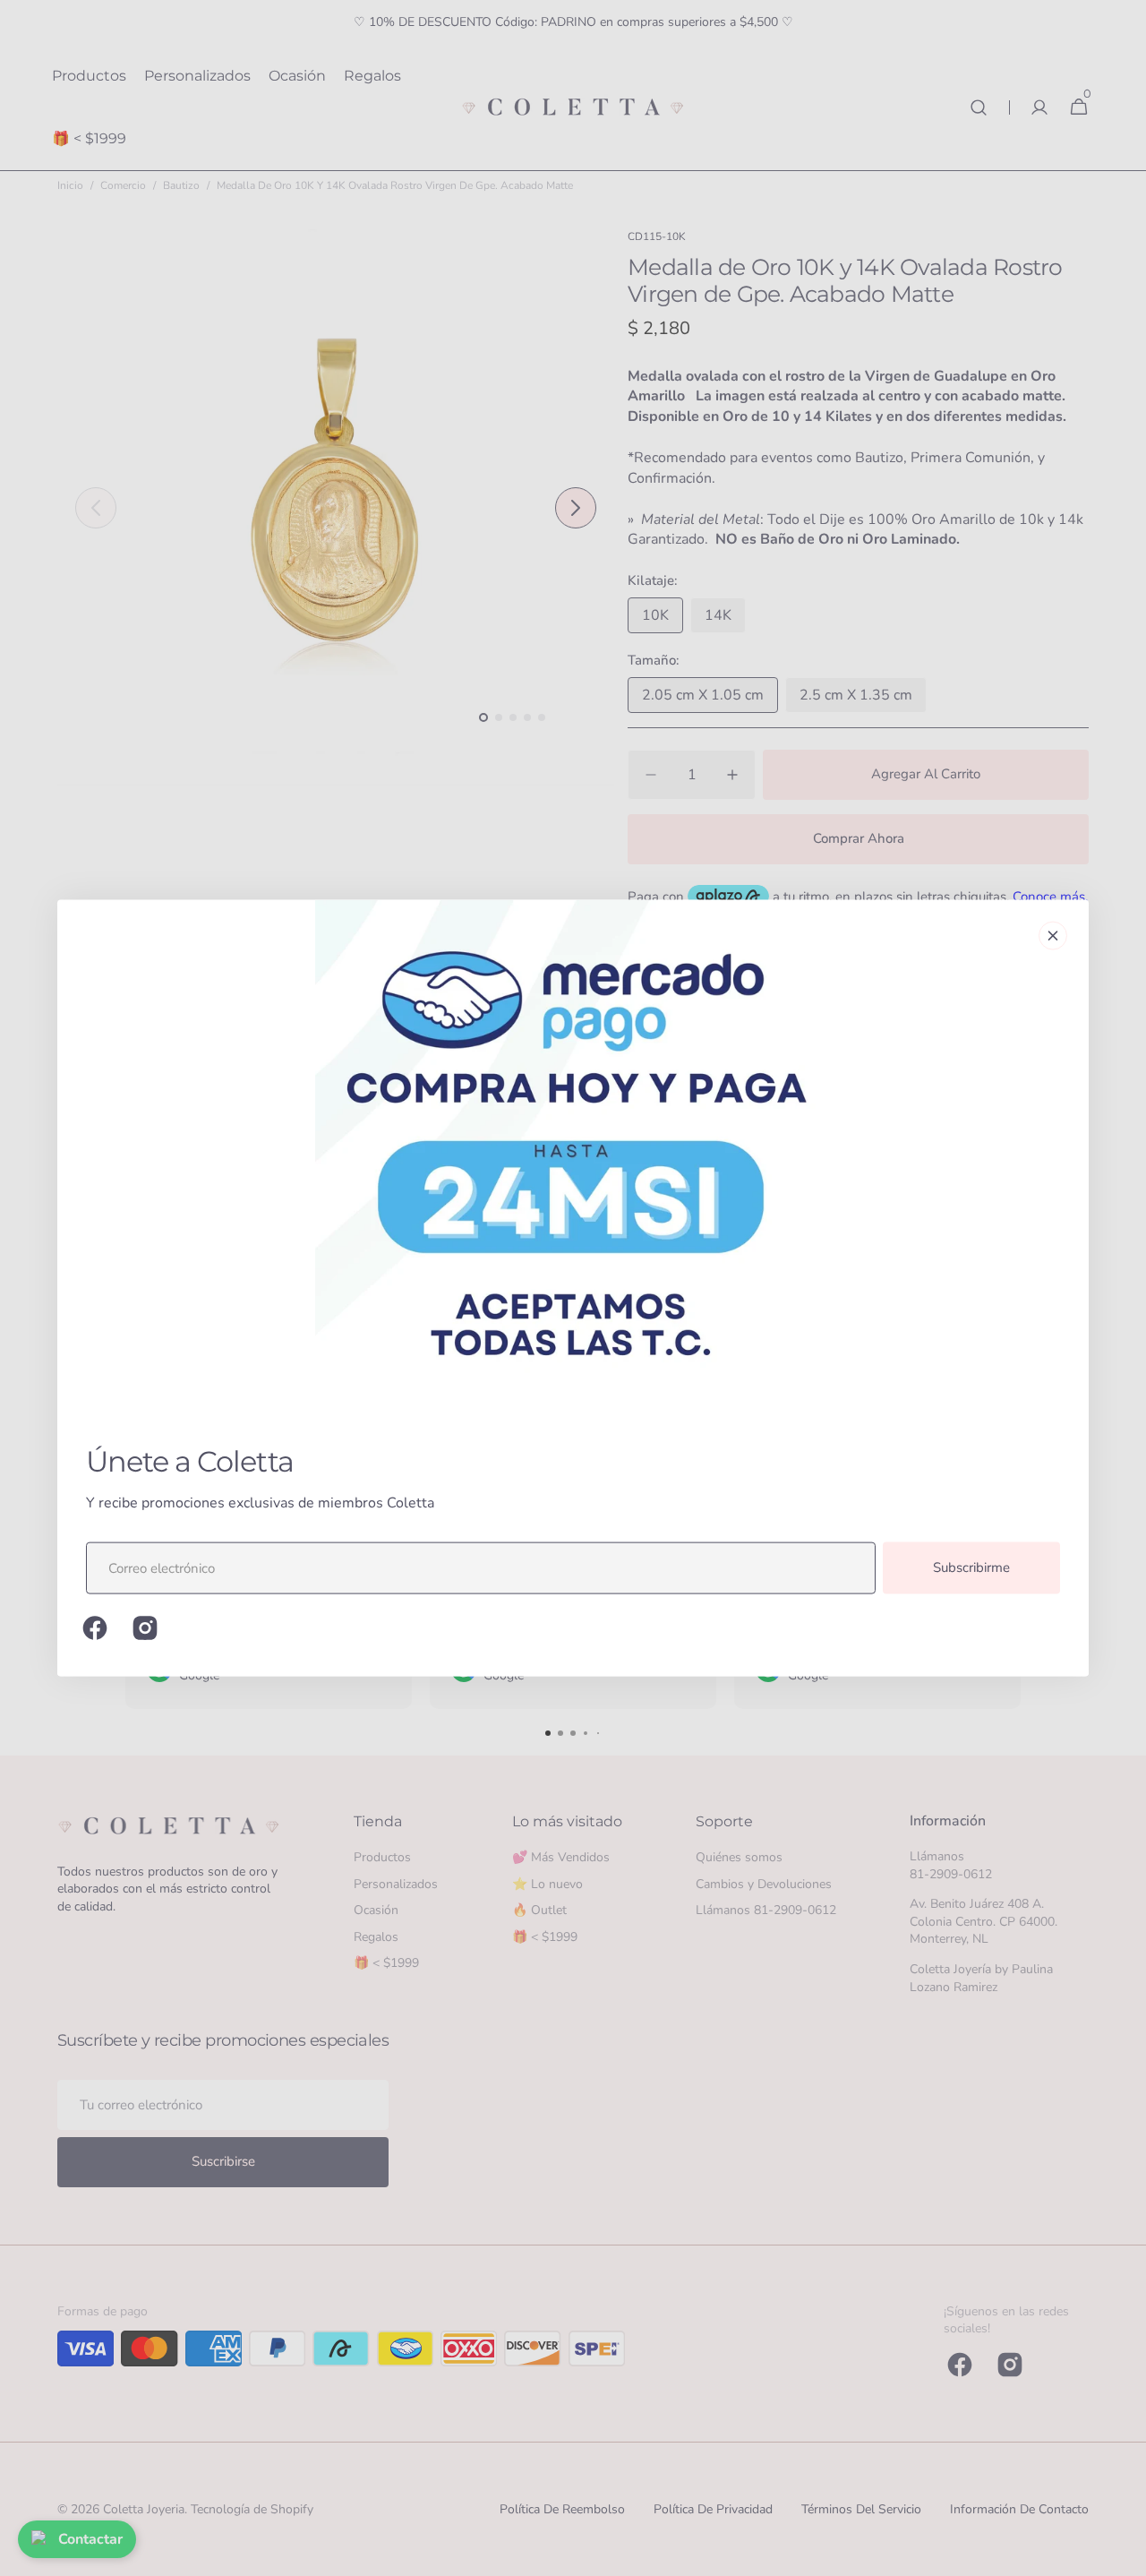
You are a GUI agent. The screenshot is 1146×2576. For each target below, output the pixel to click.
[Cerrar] (1053, 936)
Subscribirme (971, 1567)
